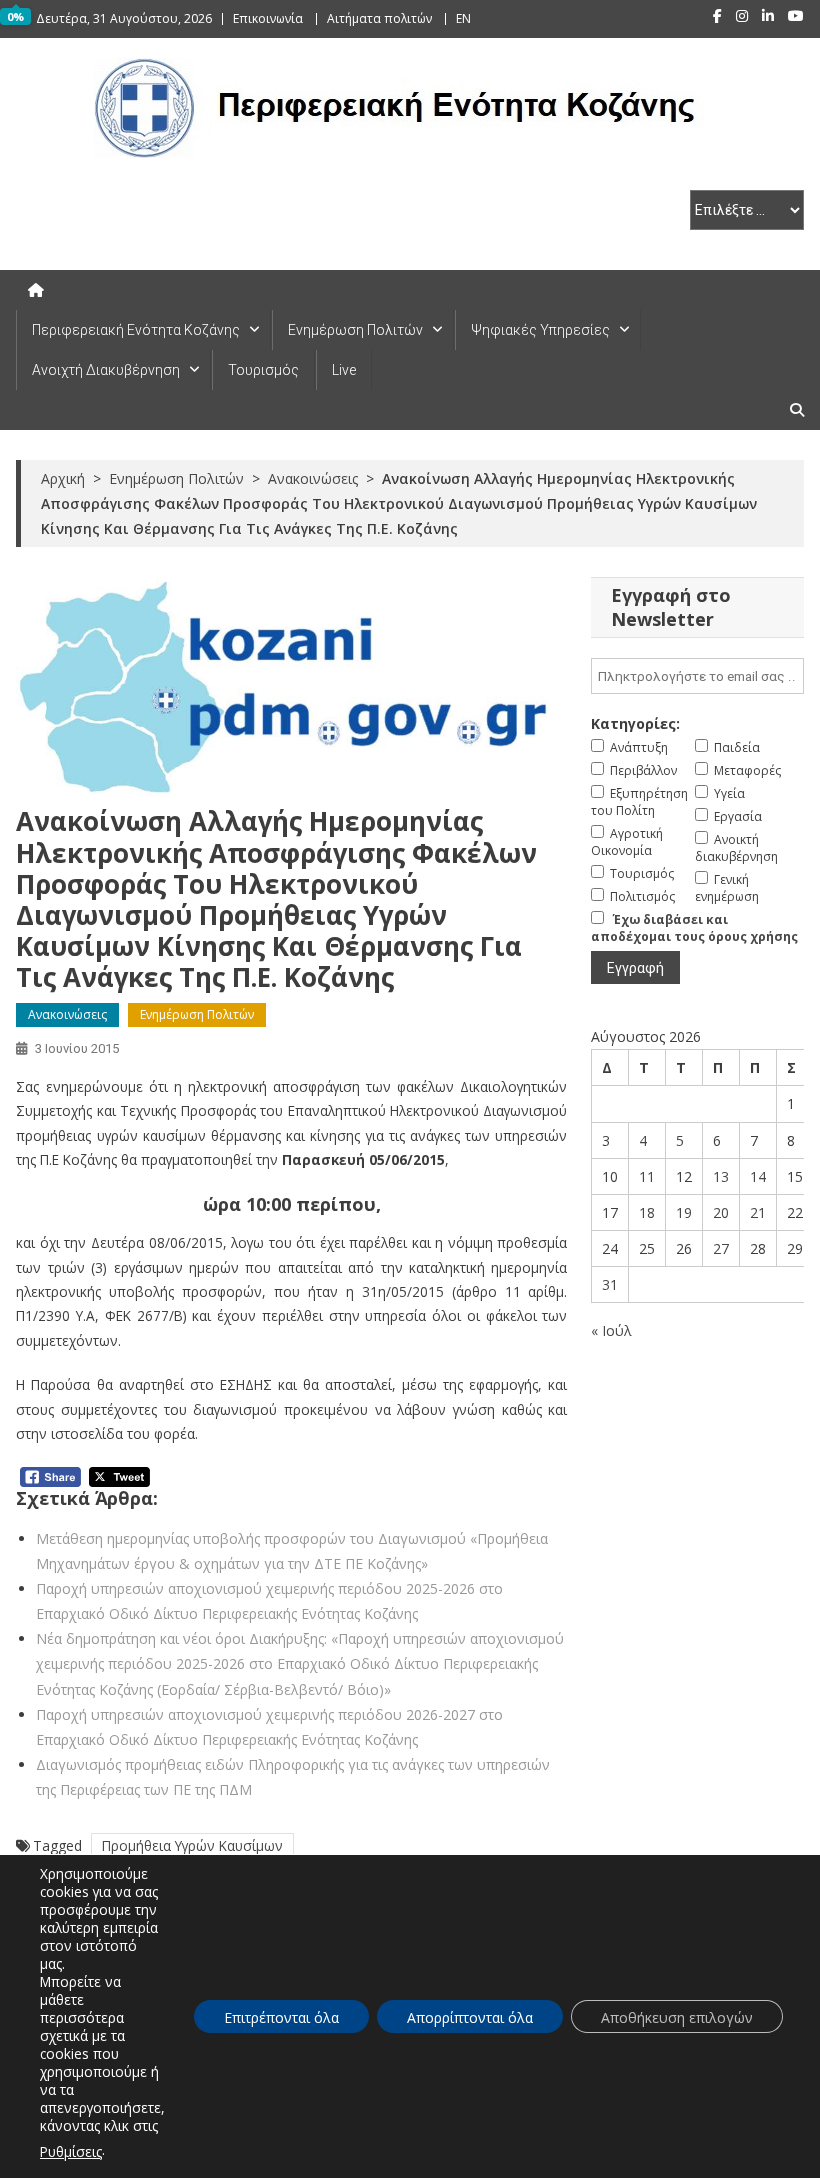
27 (721, 1248)
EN (463, 18)
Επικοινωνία (268, 18)
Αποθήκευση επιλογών (677, 2017)
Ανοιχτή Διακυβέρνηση (106, 370)
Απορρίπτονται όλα (470, 2017)
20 (721, 1212)
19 (684, 1212)
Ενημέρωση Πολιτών (355, 330)
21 (758, 1212)
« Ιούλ (611, 1330)
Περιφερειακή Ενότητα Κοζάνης (136, 330)
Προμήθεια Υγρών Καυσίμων (192, 1845)
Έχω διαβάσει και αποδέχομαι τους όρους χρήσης (694, 928)
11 (647, 1176)
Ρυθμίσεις (71, 2151)
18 (647, 1212)
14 (758, 1176)
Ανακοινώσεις (67, 1014)
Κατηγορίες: (635, 723)
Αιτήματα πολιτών (379, 18)
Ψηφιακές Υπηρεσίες (540, 330)
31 (610, 1284)
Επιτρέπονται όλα (281, 2017)
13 (721, 1176)
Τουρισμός (263, 370)
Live (344, 370)
